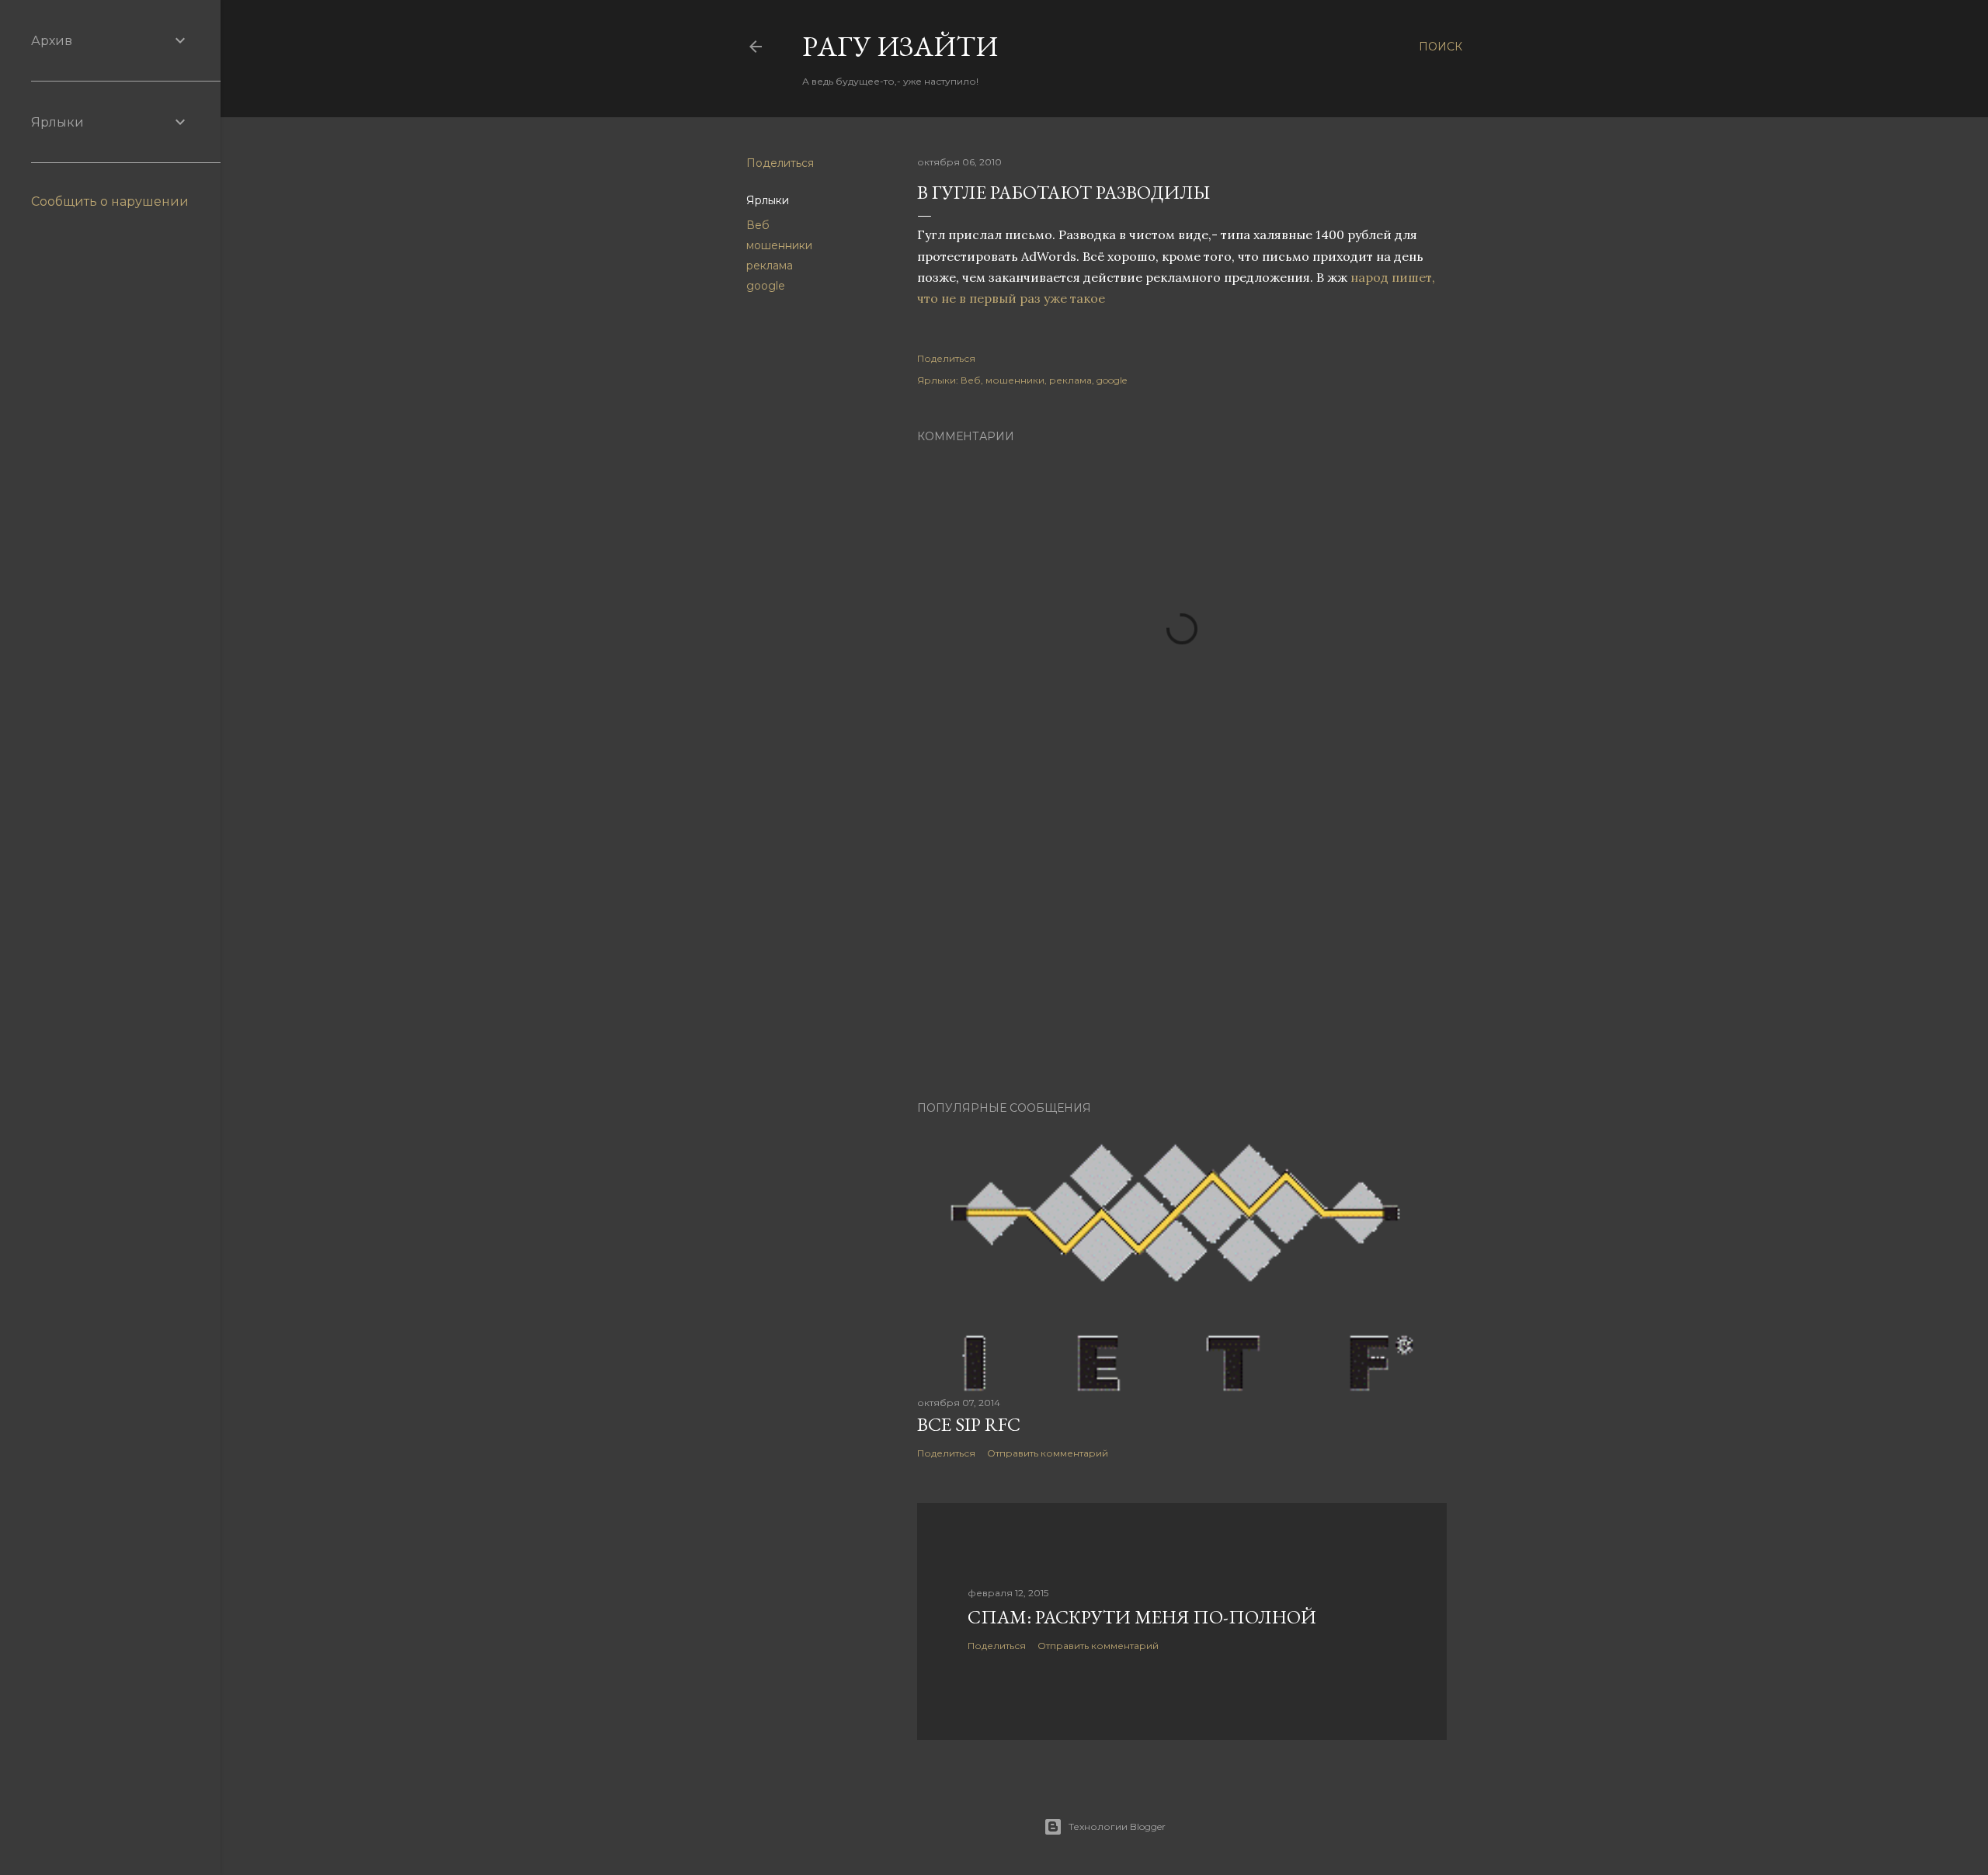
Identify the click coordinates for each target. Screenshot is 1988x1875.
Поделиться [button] (780, 163)
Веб (758, 225)
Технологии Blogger (1117, 1826)
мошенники (779, 245)
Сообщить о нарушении (110, 201)
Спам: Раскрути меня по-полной (1142, 1617)
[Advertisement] (1182, 953)
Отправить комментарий (1048, 1453)
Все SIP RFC (969, 1424)
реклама (770, 266)
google (766, 286)
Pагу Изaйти (900, 46)
